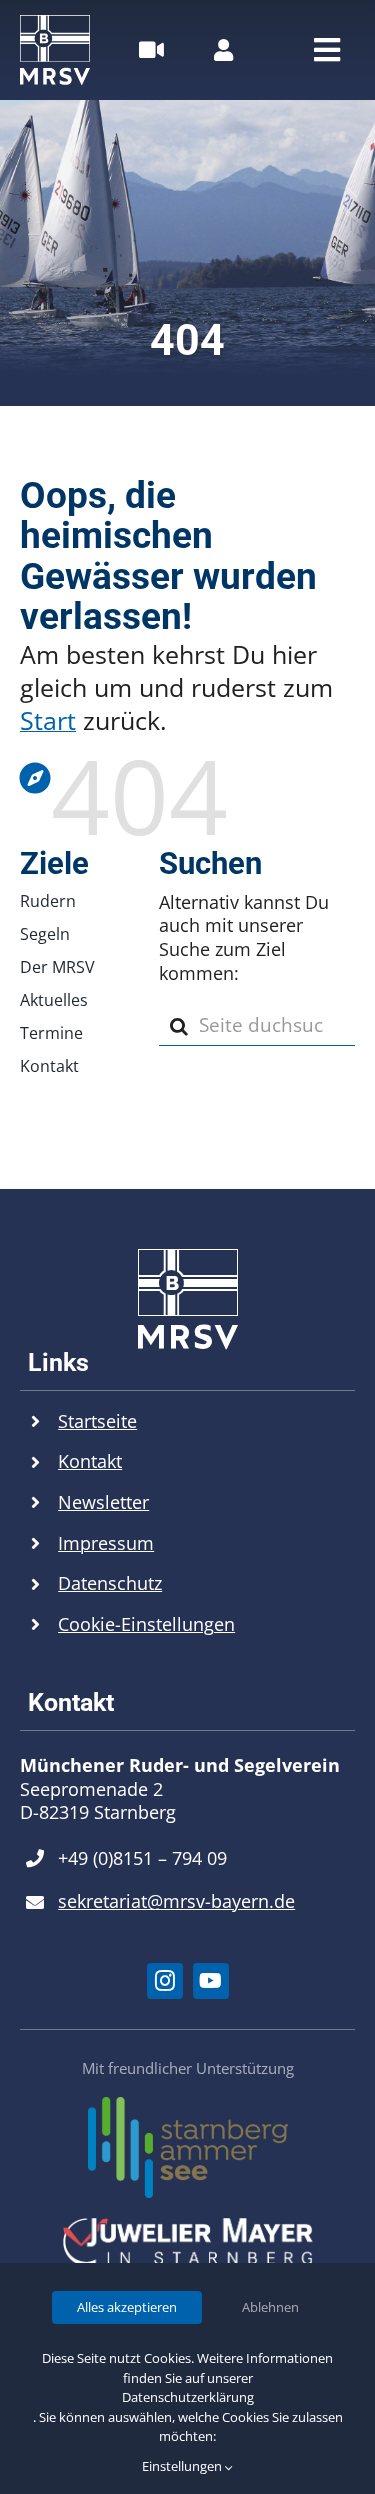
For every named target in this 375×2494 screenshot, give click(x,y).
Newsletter (103, 1502)
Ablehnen (270, 2307)
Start (48, 720)
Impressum (106, 1543)
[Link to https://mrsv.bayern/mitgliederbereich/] (223, 50)
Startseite (97, 1421)
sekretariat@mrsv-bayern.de (176, 1901)
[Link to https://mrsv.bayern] (182, 778)
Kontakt (90, 1461)
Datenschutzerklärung (188, 2397)
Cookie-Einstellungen (146, 1624)
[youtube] (211, 1981)
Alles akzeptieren (127, 2307)
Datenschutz (110, 1583)
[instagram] (165, 1981)
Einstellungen (183, 2466)
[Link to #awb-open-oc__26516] (151, 50)
